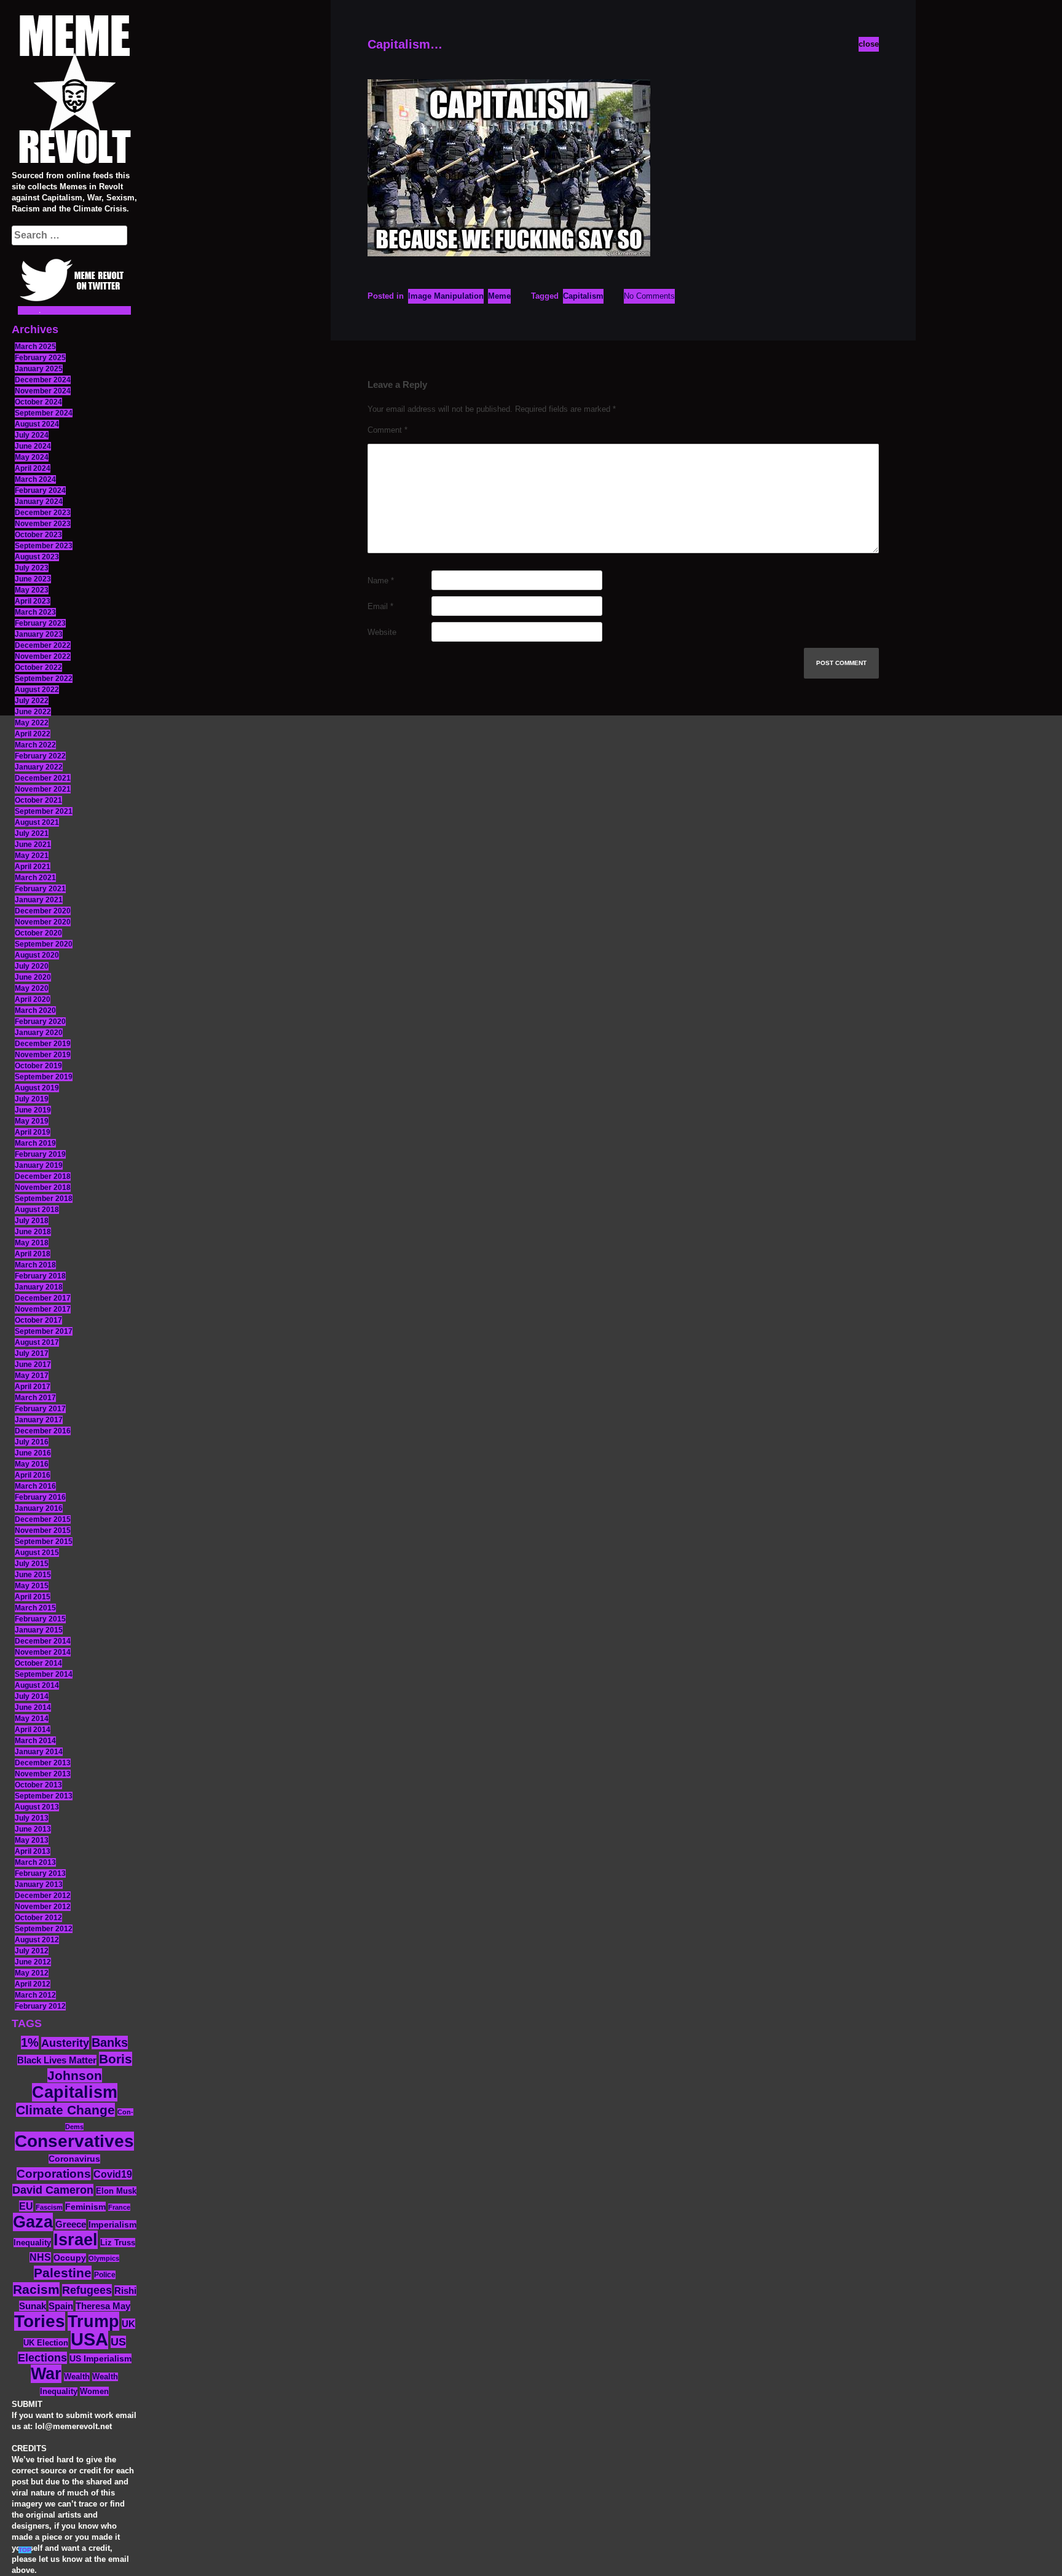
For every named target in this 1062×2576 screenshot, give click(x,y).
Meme (499, 296)
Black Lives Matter (57, 2060)
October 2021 (38, 800)
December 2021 (43, 778)
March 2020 (35, 1010)
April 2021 (33, 867)
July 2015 (32, 1564)
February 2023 (40, 623)
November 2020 (43, 922)
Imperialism (112, 2225)
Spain (61, 2306)
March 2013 (35, 1862)
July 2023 (32, 568)
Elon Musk (116, 2191)
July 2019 (32, 1099)
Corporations (54, 2174)
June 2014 (33, 1707)
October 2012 (38, 1918)
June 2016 (33, 1453)
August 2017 (37, 1342)
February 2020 (40, 1022)
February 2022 (40, 756)
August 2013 (37, 1807)
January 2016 (39, 1508)
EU (26, 2206)
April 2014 (33, 1730)
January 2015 (39, 1630)
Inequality (32, 2243)
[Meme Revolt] (74, 91)
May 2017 (32, 1376)
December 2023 (43, 513)
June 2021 (33, 845)
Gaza (33, 2222)
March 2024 (35, 479)
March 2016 (35, 1486)
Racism (36, 2289)
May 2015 (32, 1586)
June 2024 (33, 446)
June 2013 (33, 1829)
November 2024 (43, 391)
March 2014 (35, 1741)
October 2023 (38, 535)
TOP (25, 2550)
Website (382, 632)
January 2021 (39, 900)
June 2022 (33, 712)
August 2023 (37, 557)
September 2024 (44, 413)
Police (105, 2275)
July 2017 (32, 1353)
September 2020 (44, 944)
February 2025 (40, 358)
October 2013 (38, 1785)
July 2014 (32, 1696)
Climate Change (65, 2110)
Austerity (65, 2043)
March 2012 (35, 1995)
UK (128, 2324)
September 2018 (44, 1199)
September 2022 (44, 679)
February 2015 (40, 1619)
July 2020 (32, 966)
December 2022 (43, 645)
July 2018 (32, 1221)
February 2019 (40, 1154)
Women (94, 2391)
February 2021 (40, 889)
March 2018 (35, 1265)
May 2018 (32, 1243)
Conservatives (74, 2141)
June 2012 (33, 1962)
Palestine (63, 2273)
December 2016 (43, 1431)
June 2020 (33, 977)
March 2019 (35, 1143)
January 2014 (39, 1752)
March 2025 (35, 347)
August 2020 (37, 955)
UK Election (46, 2343)
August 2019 (37, 1088)
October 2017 (38, 1320)
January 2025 (39, 369)
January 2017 (39, 1420)
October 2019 (38, 1066)
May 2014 (32, 1719)
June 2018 (33, 1232)
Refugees (87, 2290)
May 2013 (32, 1840)
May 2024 (32, 457)
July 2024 (32, 435)
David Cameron (53, 2190)
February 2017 (40, 1409)
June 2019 (33, 1110)
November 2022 (43, 656)
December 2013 (43, 1763)
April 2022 (33, 734)
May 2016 (32, 1464)
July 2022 (32, 701)
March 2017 (35, 1398)
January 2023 (39, 634)
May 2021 (32, 856)
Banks (110, 2042)
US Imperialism (100, 2358)
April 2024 (33, 468)
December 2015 (43, 1519)
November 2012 (43, 1907)
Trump (93, 2321)
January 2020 (39, 1033)
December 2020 (43, 911)
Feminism (85, 2207)
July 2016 (32, 1442)
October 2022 (38, 668)
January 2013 (39, 1885)
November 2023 (43, 524)
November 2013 (43, 1774)
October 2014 (38, 1663)
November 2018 (43, 1188)
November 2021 (43, 789)
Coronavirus (74, 2159)
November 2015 (43, 1530)
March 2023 (35, 612)
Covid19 (113, 2174)
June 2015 (33, 1575)
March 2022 (35, 745)
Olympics (104, 2258)
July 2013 (32, 1818)
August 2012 (37, 1940)
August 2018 (37, 1210)
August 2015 (37, 1553)
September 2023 (44, 546)
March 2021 (35, 878)
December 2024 (43, 380)
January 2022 (39, 767)
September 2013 (44, 1796)
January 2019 (39, 1165)
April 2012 (33, 1984)
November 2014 (43, 1652)
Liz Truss (118, 2243)
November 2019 (43, 1055)
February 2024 (40, 490)
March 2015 (35, 1608)
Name (381, 581)
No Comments (649, 296)
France (119, 2207)
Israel (76, 2240)
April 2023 (33, 601)
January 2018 (39, 1287)
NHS (40, 2257)
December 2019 (43, 1044)
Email (380, 606)
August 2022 (37, 690)
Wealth (77, 2377)
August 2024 (37, 424)
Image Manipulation (446, 296)
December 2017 (43, 1298)
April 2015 (33, 1597)
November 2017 (43, 1309)
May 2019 (32, 1121)
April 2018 (33, 1254)
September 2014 (44, 1674)
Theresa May (103, 2306)
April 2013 (33, 1851)
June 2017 (33, 1365)
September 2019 (44, 1077)
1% (30, 2042)
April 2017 (33, 1387)
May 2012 (32, 1973)
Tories (40, 2321)
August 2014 (37, 1685)
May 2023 (32, 590)
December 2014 (43, 1641)
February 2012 (40, 2006)
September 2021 (44, 811)
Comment (387, 430)
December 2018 (43, 1176)
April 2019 (33, 1132)
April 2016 (33, 1475)
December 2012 (43, 1896)
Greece (71, 2224)
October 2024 (38, 402)
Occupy (70, 2258)
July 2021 (32, 833)
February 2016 (40, 1497)
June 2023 (33, 579)
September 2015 (44, 1542)
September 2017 (44, 1331)
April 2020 (33, 999)
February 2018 (40, 1276)
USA (89, 2339)
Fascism (49, 2207)
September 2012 (44, 1929)
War (46, 2374)
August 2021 (37, 822)
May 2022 (32, 723)
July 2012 (32, 1951)
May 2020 (32, 988)
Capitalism (75, 2092)
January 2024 (39, 502)
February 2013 (40, 1873)
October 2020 (38, 933)
